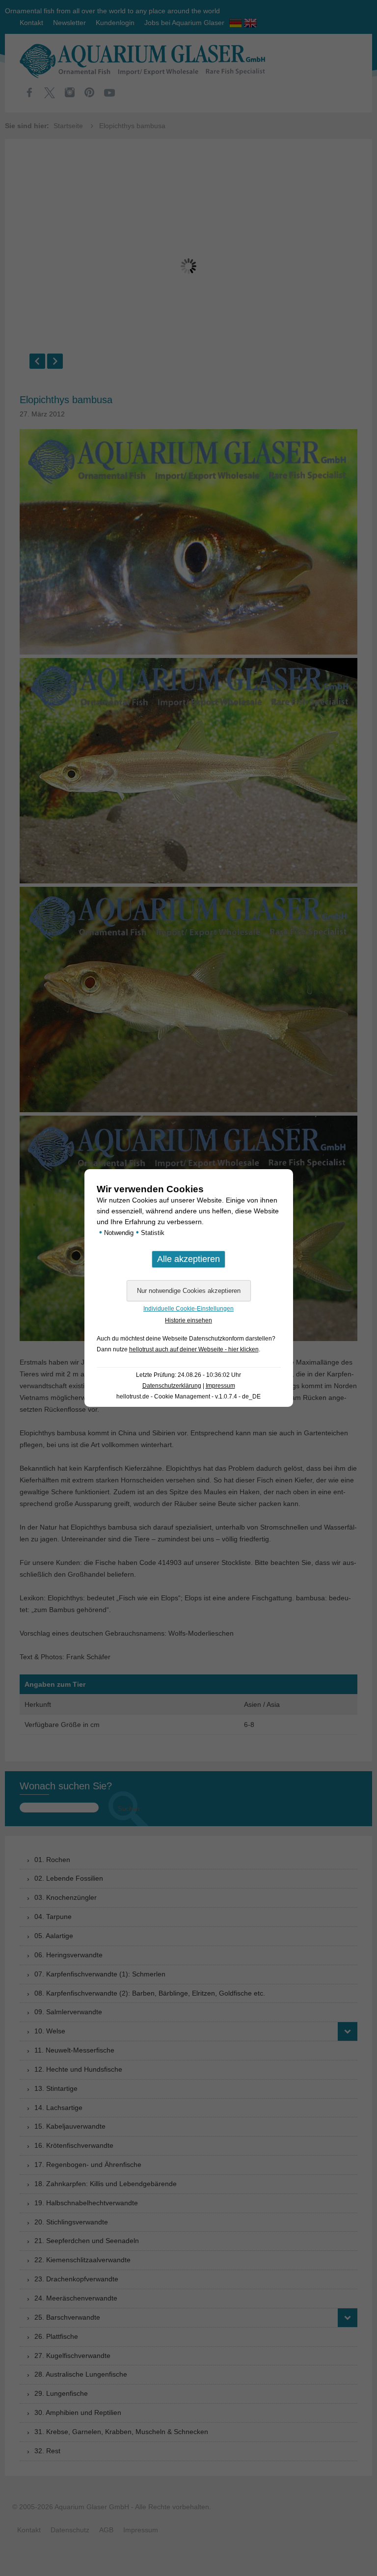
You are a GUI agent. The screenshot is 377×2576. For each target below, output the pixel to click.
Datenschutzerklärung (172, 1386)
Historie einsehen (188, 1320)
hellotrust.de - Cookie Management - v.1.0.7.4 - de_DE (188, 1397)
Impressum (220, 1386)
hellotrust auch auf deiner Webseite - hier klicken (194, 1349)
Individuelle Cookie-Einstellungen (188, 1309)
